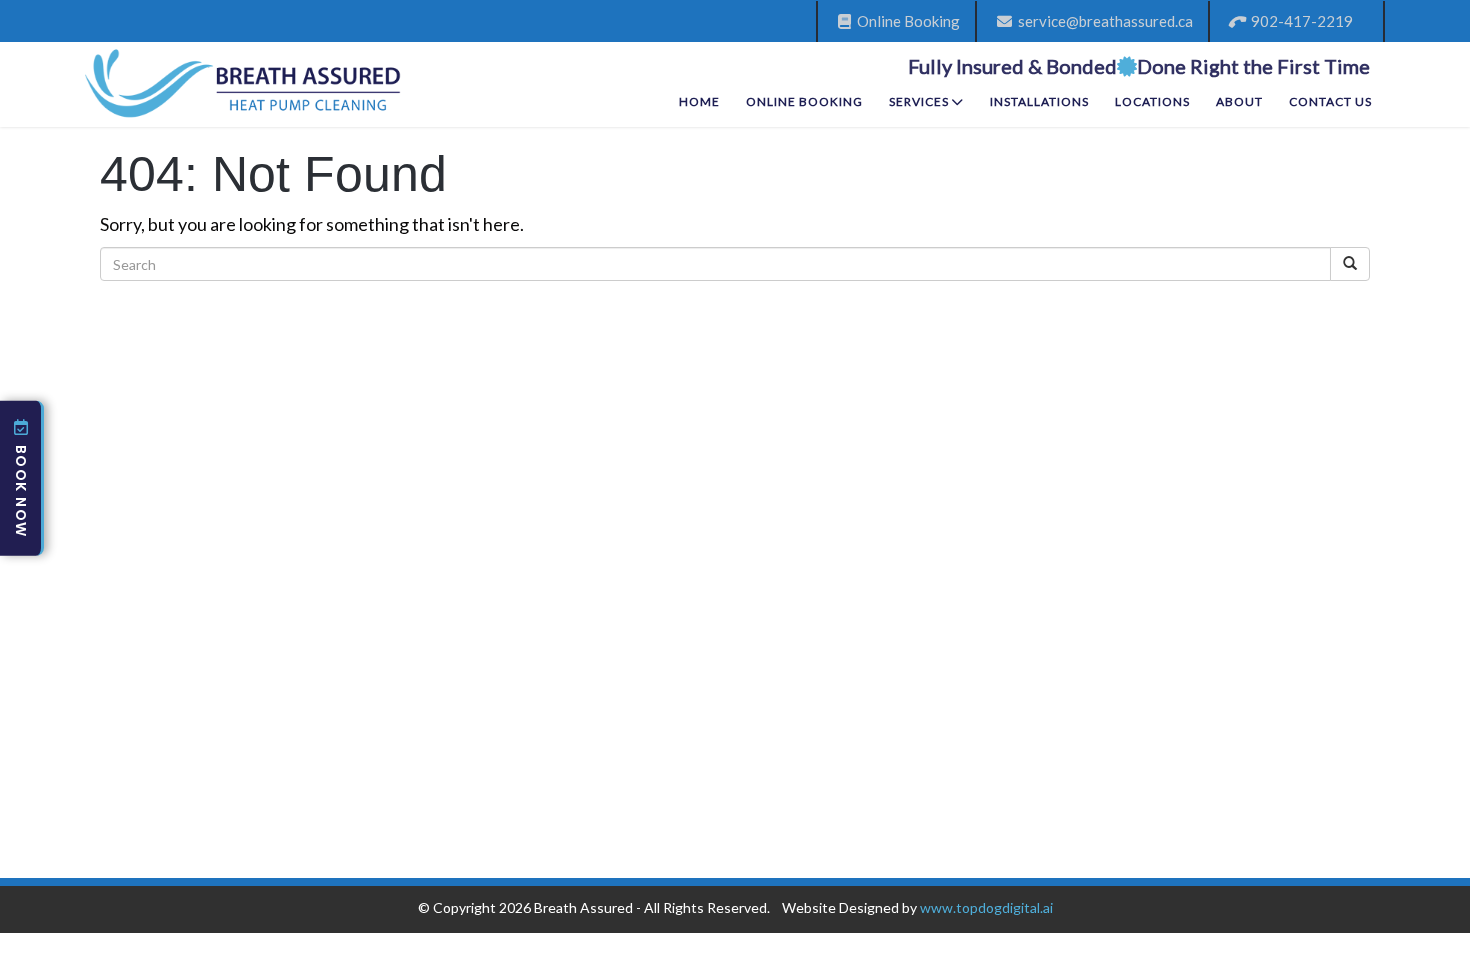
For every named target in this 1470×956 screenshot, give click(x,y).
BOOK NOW (21, 490)
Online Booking (905, 21)
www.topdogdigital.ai (986, 907)
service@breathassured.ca (1102, 21)
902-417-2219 (1299, 21)
